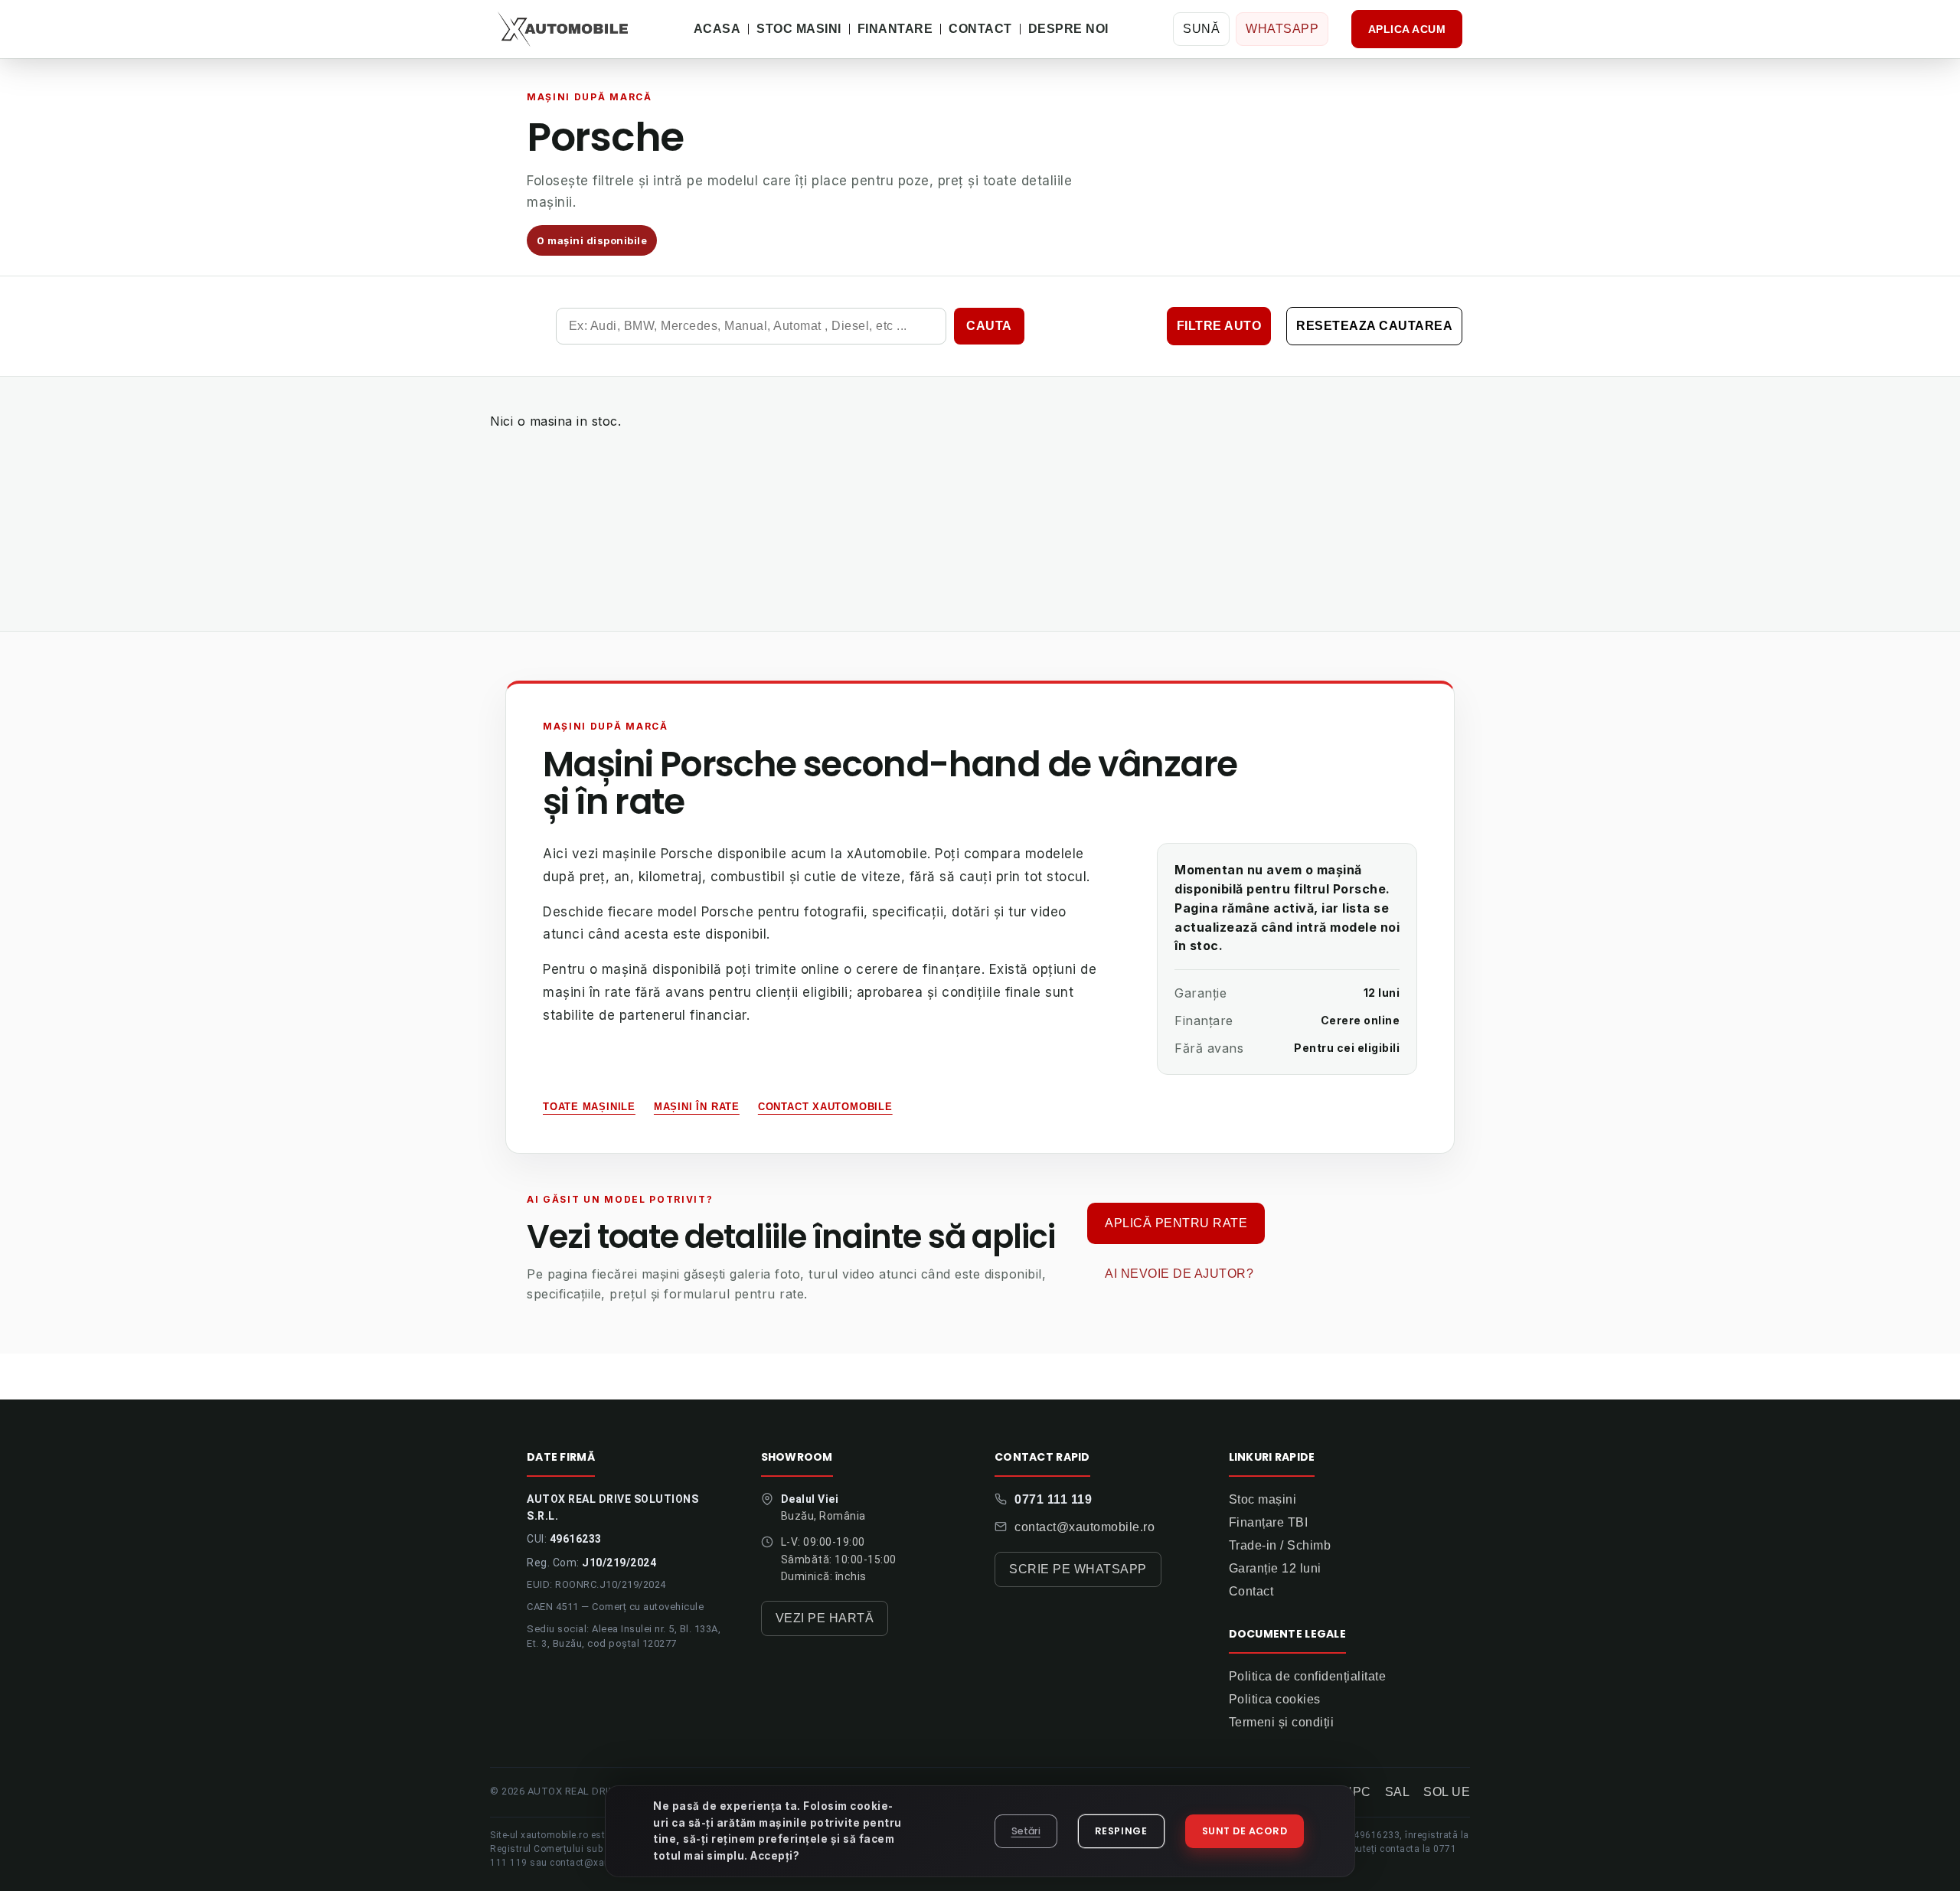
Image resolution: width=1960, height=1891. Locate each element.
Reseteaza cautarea (1374, 326)
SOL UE (1447, 1792)
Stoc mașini (1263, 1499)
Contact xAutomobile (825, 1107)
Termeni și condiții (1282, 1722)
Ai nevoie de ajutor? (1179, 1274)
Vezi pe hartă (825, 1618)
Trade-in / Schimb (1280, 1545)
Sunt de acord (1245, 1831)
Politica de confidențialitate (1308, 1676)
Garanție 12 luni (1275, 1568)
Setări (1026, 1831)
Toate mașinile (589, 1107)
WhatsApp (1282, 29)
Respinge (1121, 1831)
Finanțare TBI (1269, 1522)
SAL (1398, 1792)
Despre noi (1068, 29)
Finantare (895, 29)
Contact (980, 29)
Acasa (717, 29)
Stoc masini (799, 29)
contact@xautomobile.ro (1085, 1527)
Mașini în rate (697, 1107)
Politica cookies (1275, 1699)
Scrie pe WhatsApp (1078, 1569)
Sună (1201, 29)
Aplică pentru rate (1176, 1223)
